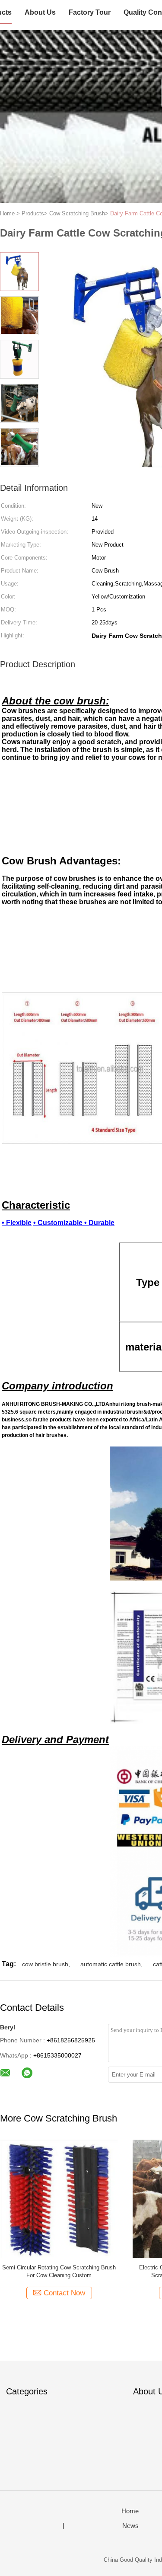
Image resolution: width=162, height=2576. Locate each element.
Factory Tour (90, 12)
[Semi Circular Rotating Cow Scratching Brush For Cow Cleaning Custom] (59, 2198)
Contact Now (64, 2293)
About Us (40, 12)
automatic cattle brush (111, 1964)
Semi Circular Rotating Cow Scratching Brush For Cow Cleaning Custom (59, 2271)
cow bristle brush (45, 1964)
